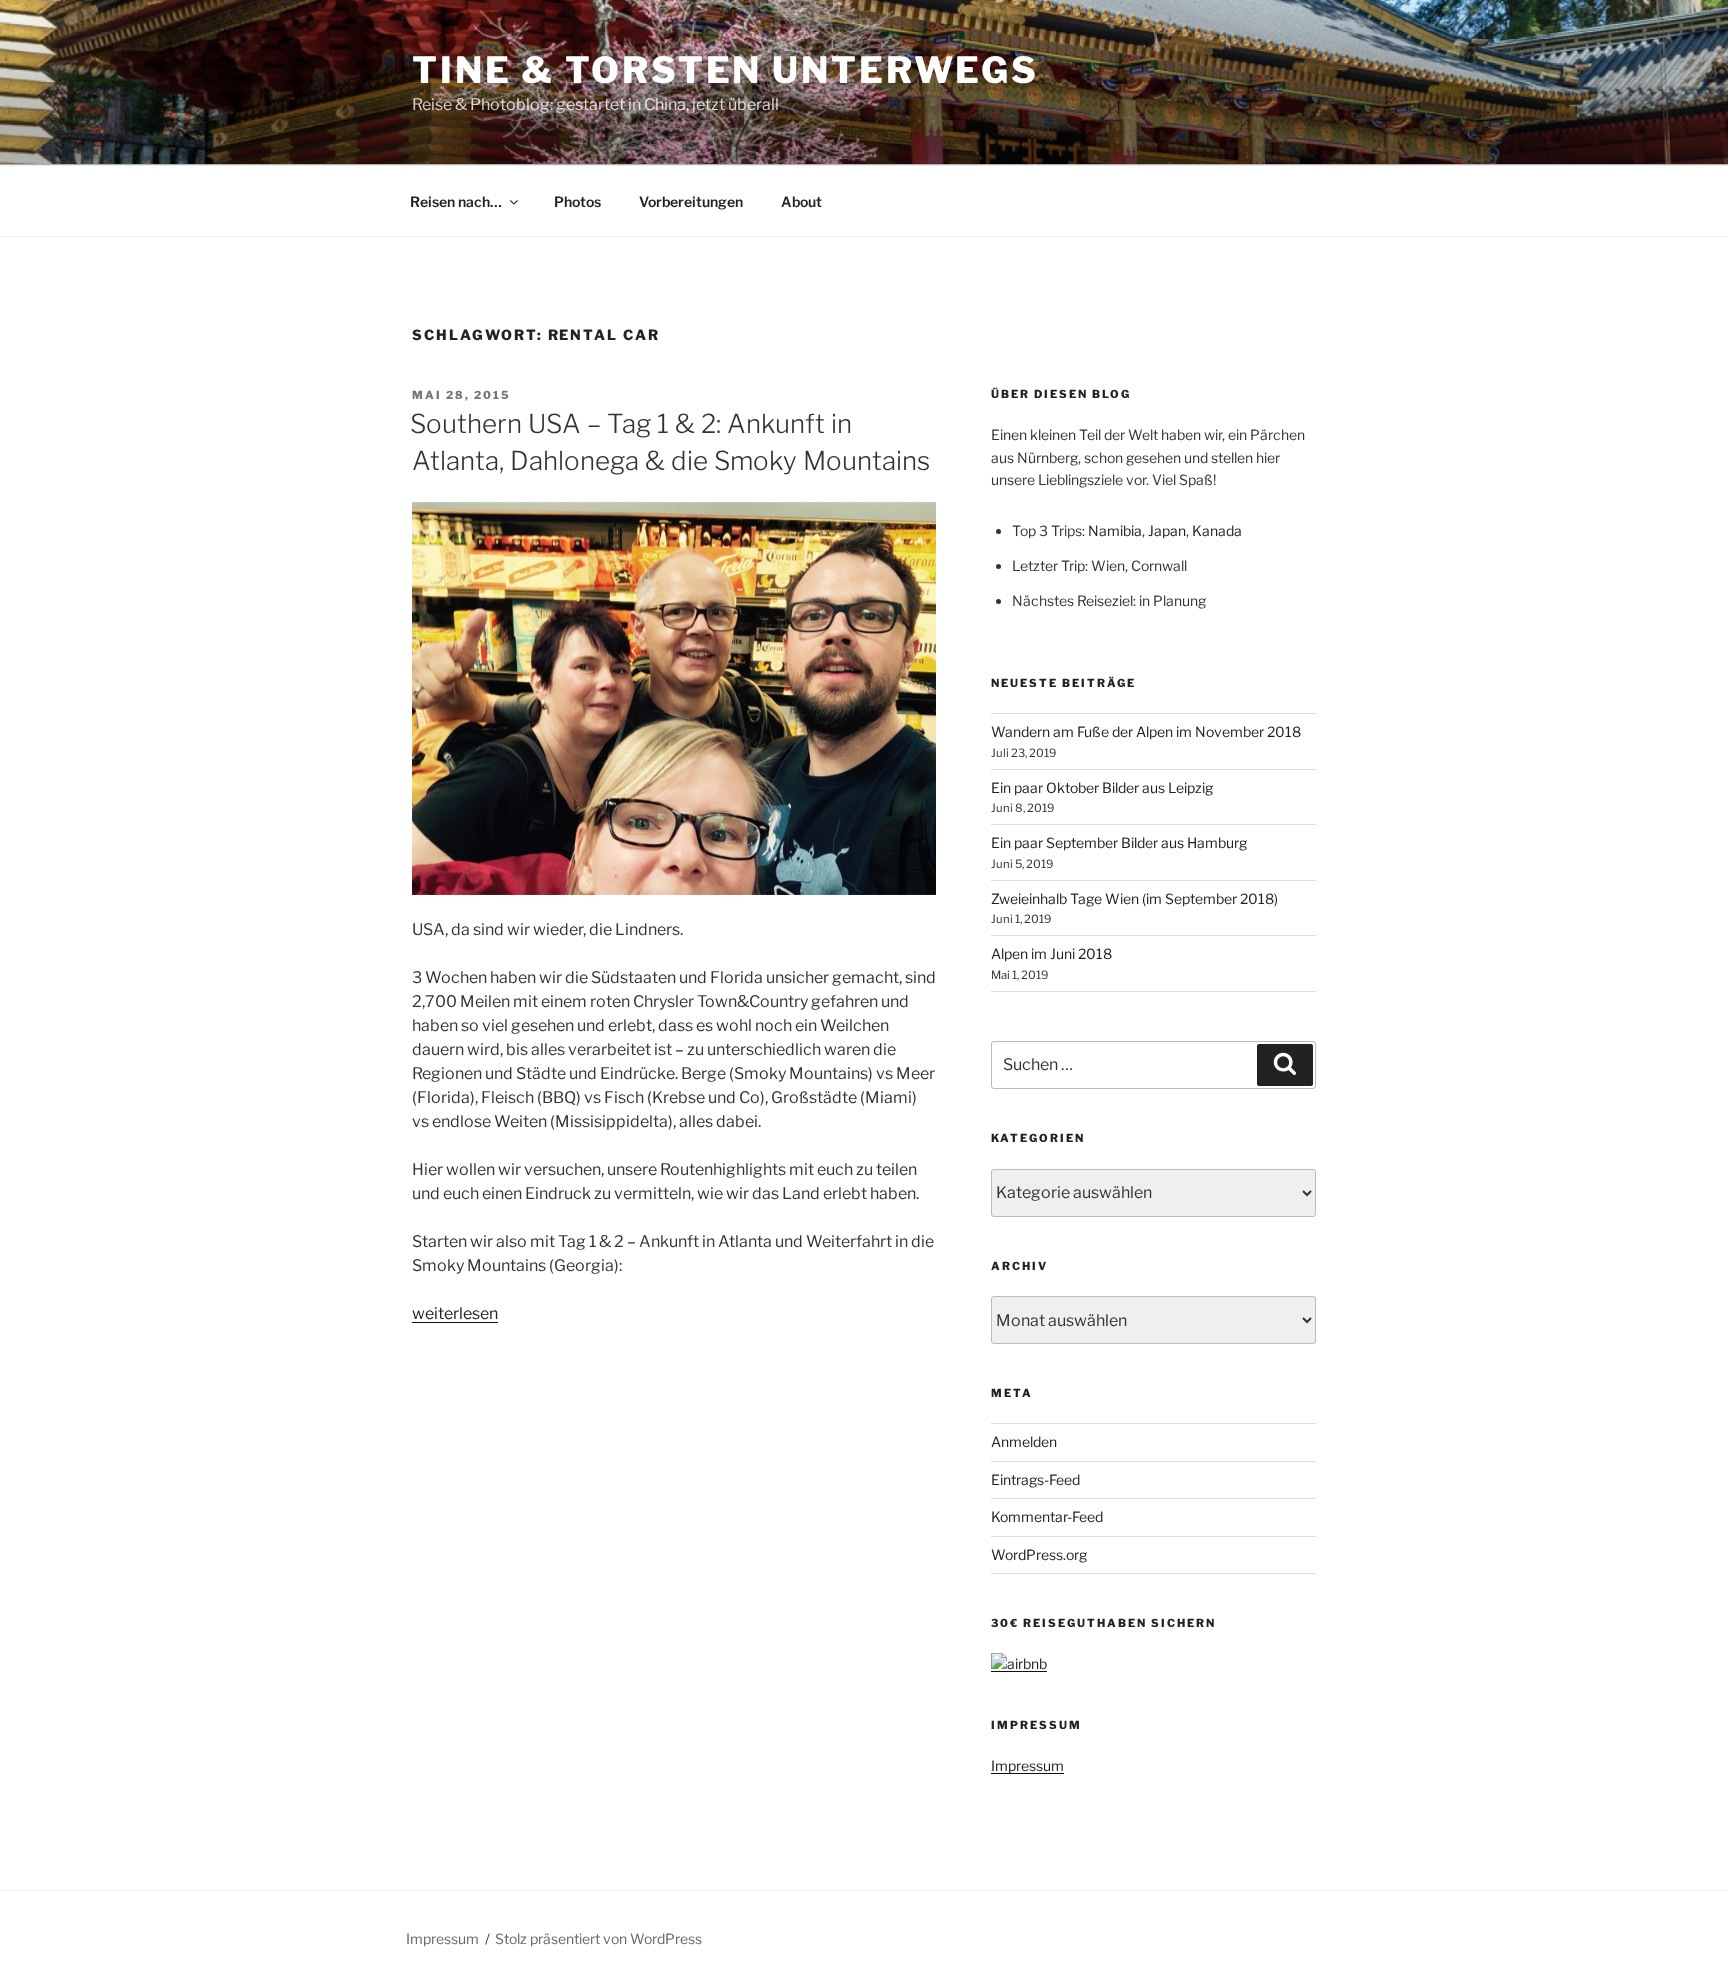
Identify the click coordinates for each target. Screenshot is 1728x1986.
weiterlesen (455, 1313)
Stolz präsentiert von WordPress (598, 1938)
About (801, 201)
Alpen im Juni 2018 (1051, 953)
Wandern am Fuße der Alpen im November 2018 (1146, 731)
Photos (577, 201)
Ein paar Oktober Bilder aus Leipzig (1102, 787)
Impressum (1027, 1765)
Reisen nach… (456, 201)
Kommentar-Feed (1047, 1516)
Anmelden (1024, 1441)
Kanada (1217, 530)
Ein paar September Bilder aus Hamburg (1119, 842)
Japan (1167, 530)
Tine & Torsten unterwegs (725, 70)
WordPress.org (1039, 1554)
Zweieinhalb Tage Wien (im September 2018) (1134, 898)
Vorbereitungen (691, 201)
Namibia (1115, 530)
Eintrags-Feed (1035, 1479)
